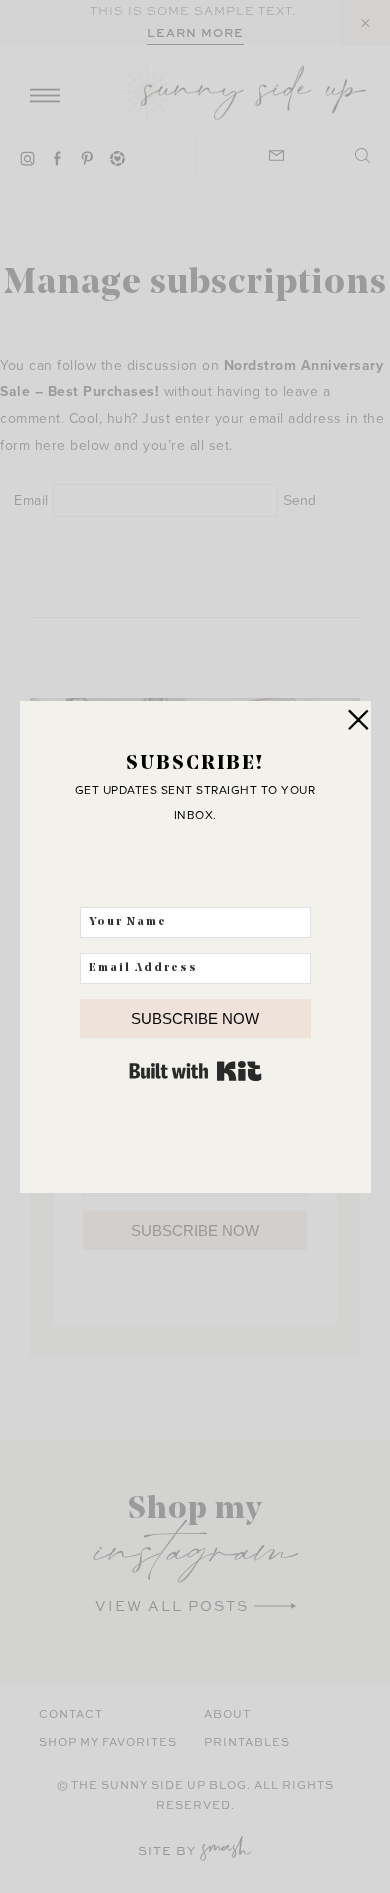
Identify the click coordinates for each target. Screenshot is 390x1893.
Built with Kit (195, 1071)
